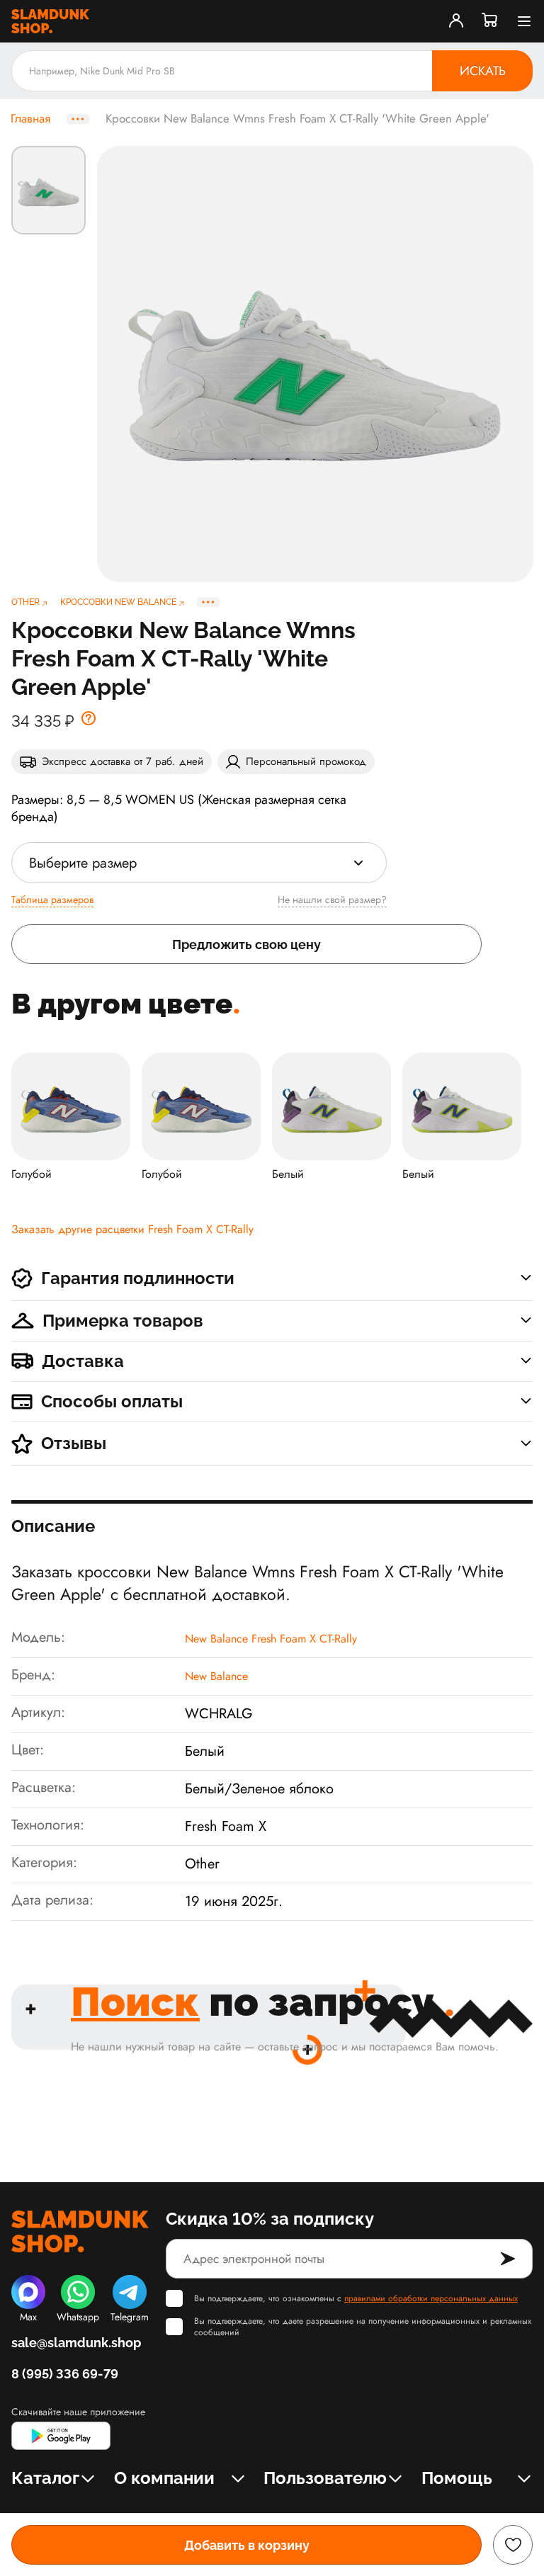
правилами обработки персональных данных (431, 2298)
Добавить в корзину (247, 2545)
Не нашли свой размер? (332, 900)
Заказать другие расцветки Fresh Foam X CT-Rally (132, 1229)
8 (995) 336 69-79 (65, 2374)
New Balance (216, 1676)
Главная (30, 119)
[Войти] (456, 21)
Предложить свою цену (246, 944)
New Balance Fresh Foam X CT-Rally (271, 1639)
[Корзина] (490, 21)
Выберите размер (83, 863)
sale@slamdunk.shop (76, 2343)
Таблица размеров (52, 900)
